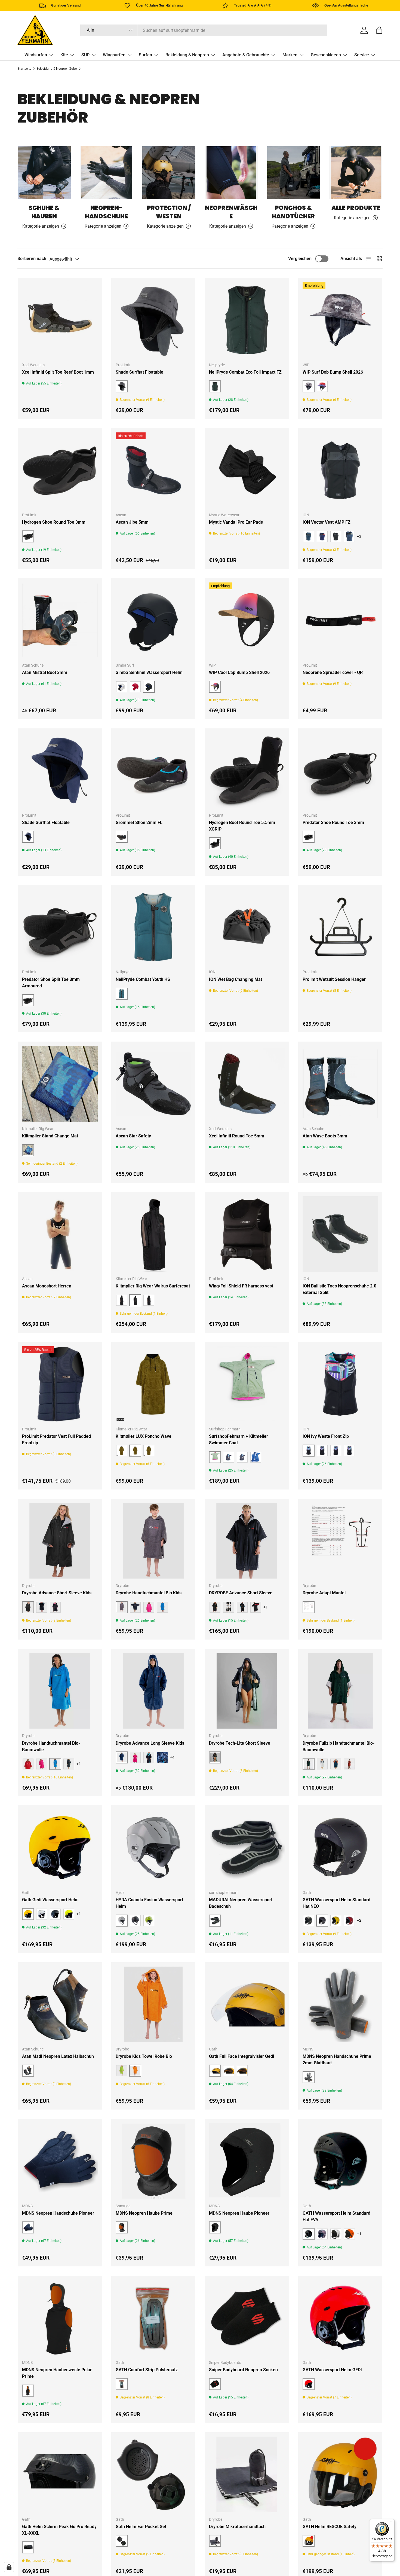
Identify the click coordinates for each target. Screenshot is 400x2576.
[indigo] (322, 536)
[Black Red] (256, 1607)
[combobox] (204, 30)
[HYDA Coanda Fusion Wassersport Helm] (153, 1848)
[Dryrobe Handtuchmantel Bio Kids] (153, 1541)
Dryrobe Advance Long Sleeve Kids (150, 1743)
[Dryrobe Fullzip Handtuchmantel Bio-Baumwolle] (340, 1691)
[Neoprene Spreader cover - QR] (340, 620)
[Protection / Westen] (169, 173)
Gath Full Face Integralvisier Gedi (241, 2056)
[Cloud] (322, 1764)
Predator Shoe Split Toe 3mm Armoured (51, 983)
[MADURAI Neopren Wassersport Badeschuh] (247, 1848)
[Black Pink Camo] (215, 1607)
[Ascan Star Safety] (153, 1084)
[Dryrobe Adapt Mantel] (340, 1541)
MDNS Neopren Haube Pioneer (239, 2213)
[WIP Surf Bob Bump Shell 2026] (340, 320)
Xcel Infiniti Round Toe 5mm (237, 1136)
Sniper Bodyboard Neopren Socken (243, 2370)
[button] (379, 30)
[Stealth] (135, 1921)
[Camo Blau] (162, 1757)
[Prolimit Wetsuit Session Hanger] (340, 927)
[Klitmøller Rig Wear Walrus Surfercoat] (153, 1234)
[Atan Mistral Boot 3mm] (60, 620)
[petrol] (309, 536)
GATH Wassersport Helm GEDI (332, 2370)
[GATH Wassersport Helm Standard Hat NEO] (340, 1848)
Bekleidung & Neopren (187, 55)
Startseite (24, 69)
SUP (85, 55)
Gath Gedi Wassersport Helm (50, 1900)
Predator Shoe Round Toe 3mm (333, 822)
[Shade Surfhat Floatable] (153, 320)
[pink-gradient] (322, 1451)
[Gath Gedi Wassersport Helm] (60, 1848)
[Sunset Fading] (322, 386)
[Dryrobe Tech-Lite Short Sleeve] (247, 1691)
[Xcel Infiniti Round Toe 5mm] (247, 1084)
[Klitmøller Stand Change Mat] (60, 1084)
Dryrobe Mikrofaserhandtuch (237, 2527)
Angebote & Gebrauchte (246, 55)
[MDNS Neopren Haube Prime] (153, 2161)
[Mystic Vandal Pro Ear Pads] (247, 470)
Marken (290, 55)
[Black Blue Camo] (242, 1607)
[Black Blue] (42, 1607)
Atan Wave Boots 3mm (325, 1136)
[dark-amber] (336, 536)
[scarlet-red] (349, 1451)
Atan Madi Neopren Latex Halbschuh (58, 2056)
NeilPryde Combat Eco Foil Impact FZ (245, 372)
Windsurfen (36, 55)
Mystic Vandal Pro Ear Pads (236, 522)
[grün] (122, 1300)
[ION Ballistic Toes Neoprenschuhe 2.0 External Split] (340, 1234)
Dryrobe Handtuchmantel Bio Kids (149, 1593)
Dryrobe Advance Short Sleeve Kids (57, 1593)
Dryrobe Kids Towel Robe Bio (144, 2056)
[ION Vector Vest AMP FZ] (340, 470)
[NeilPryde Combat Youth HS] (153, 927)
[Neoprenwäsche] (231, 173)
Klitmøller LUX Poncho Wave (144, 1436)
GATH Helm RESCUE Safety (330, 2527)
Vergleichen (300, 259)
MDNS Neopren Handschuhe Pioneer (58, 2213)
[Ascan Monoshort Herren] (60, 1234)
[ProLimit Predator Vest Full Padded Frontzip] (60, 1384)
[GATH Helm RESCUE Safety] (340, 2474)
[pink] (149, 1607)
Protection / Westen (169, 212)
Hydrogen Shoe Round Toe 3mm (54, 522)
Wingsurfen (114, 55)
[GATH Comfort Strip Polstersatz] (153, 2318)
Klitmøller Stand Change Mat (50, 1136)
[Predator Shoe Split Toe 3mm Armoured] (60, 927)
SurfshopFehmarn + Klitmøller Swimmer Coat (239, 1440)
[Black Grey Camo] (229, 1607)
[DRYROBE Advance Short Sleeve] (247, 1541)
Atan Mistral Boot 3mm (45, 672)
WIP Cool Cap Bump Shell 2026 (239, 672)
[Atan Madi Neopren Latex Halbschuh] (60, 2004)
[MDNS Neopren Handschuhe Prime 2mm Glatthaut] (340, 2004)
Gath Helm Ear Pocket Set (141, 2527)
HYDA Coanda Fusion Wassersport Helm (149, 1903)
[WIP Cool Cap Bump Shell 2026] (247, 620)
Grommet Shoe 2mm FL (139, 822)
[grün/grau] (229, 1457)
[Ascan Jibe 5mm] (153, 470)
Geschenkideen (326, 55)
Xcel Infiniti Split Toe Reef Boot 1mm (58, 372)
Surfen (145, 55)
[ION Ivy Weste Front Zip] (340, 1384)
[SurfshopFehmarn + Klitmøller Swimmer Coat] (247, 1384)
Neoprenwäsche (231, 212)
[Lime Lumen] (149, 1921)
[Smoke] (242, 2071)
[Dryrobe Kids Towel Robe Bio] (153, 2004)
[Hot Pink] (42, 1764)
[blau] (336, 1764)
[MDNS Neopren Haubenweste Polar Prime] (60, 2318)
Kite (64, 55)
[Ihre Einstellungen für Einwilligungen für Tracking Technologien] (9, 2567)
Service (362, 55)
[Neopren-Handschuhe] (107, 173)
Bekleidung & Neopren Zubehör (59, 69)
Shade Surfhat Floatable (139, 372)
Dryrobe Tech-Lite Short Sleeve (240, 1743)
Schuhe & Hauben (44, 212)
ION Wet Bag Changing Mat (236, 979)
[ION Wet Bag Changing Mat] (247, 927)
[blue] (162, 1607)
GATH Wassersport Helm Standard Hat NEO (336, 1903)
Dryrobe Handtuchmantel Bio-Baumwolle (51, 1746)
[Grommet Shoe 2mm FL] (153, 771)
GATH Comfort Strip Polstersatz (147, 2370)
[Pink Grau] (135, 1757)
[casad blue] (349, 536)
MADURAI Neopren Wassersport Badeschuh (241, 1903)
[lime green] (122, 2071)
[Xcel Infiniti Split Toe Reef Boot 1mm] (60, 320)
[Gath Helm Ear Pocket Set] (153, 2474)
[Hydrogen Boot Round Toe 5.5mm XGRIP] (247, 771)
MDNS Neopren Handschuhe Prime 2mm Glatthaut (337, 2060)
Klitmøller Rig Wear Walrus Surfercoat (153, 1286)
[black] (122, 1451)
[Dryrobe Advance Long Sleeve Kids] (153, 1691)
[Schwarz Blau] (149, 1757)
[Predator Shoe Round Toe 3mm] (340, 771)
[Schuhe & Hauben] (44, 173)
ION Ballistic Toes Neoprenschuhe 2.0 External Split (339, 1289)
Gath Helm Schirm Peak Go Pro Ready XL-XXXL (59, 2530)
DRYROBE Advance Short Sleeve (241, 1593)
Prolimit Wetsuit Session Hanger (334, 979)
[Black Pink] (55, 1607)
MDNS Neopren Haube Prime (144, 2213)
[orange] (28, 1764)
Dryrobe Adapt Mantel (324, 1593)
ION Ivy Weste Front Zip (326, 1436)
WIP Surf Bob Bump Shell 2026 (333, 372)
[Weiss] (122, 687)
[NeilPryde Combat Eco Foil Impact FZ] (247, 320)
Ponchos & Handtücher (293, 212)
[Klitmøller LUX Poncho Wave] (153, 1384)
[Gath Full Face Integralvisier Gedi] (247, 2004)
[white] (42, 1914)
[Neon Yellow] (69, 1914)
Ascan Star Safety (133, 1136)
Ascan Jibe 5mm (132, 522)
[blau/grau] (256, 1457)
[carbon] (309, 1921)
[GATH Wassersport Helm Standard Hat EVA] (340, 2161)
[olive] (149, 1451)
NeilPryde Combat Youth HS (143, 979)
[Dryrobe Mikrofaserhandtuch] (247, 2474)
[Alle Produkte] (356, 173)
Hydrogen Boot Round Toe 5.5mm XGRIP (242, 826)
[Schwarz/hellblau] (242, 1457)
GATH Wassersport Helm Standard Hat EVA (336, 2216)
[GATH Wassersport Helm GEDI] (340, 2318)
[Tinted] (229, 2071)
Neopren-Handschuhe (106, 212)
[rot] (135, 687)
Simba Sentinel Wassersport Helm (149, 672)
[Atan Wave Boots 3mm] (340, 1084)
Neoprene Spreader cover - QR (333, 672)
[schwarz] (149, 1300)
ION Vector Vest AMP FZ (327, 522)
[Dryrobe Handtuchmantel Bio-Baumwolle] (60, 1691)
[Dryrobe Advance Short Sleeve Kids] (60, 1541)
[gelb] (336, 1921)
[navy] (135, 1607)
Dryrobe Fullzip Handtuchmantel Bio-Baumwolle (339, 1746)
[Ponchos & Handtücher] (293, 173)
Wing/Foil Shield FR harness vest (241, 1286)
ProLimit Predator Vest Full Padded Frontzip (56, 1440)
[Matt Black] (55, 1914)
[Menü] (391, 2522)
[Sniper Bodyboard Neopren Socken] (247, 2318)
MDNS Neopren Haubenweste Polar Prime (57, 2373)
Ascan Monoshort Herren (47, 1286)
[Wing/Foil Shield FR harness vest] (247, 1234)
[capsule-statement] (336, 1451)
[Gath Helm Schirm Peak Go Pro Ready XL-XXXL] (60, 2474)
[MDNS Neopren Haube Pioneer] (247, 2161)
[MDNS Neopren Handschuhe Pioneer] (60, 2161)
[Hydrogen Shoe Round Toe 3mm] (60, 470)
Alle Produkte (356, 208)
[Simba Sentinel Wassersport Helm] (153, 620)
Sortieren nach (32, 259)
